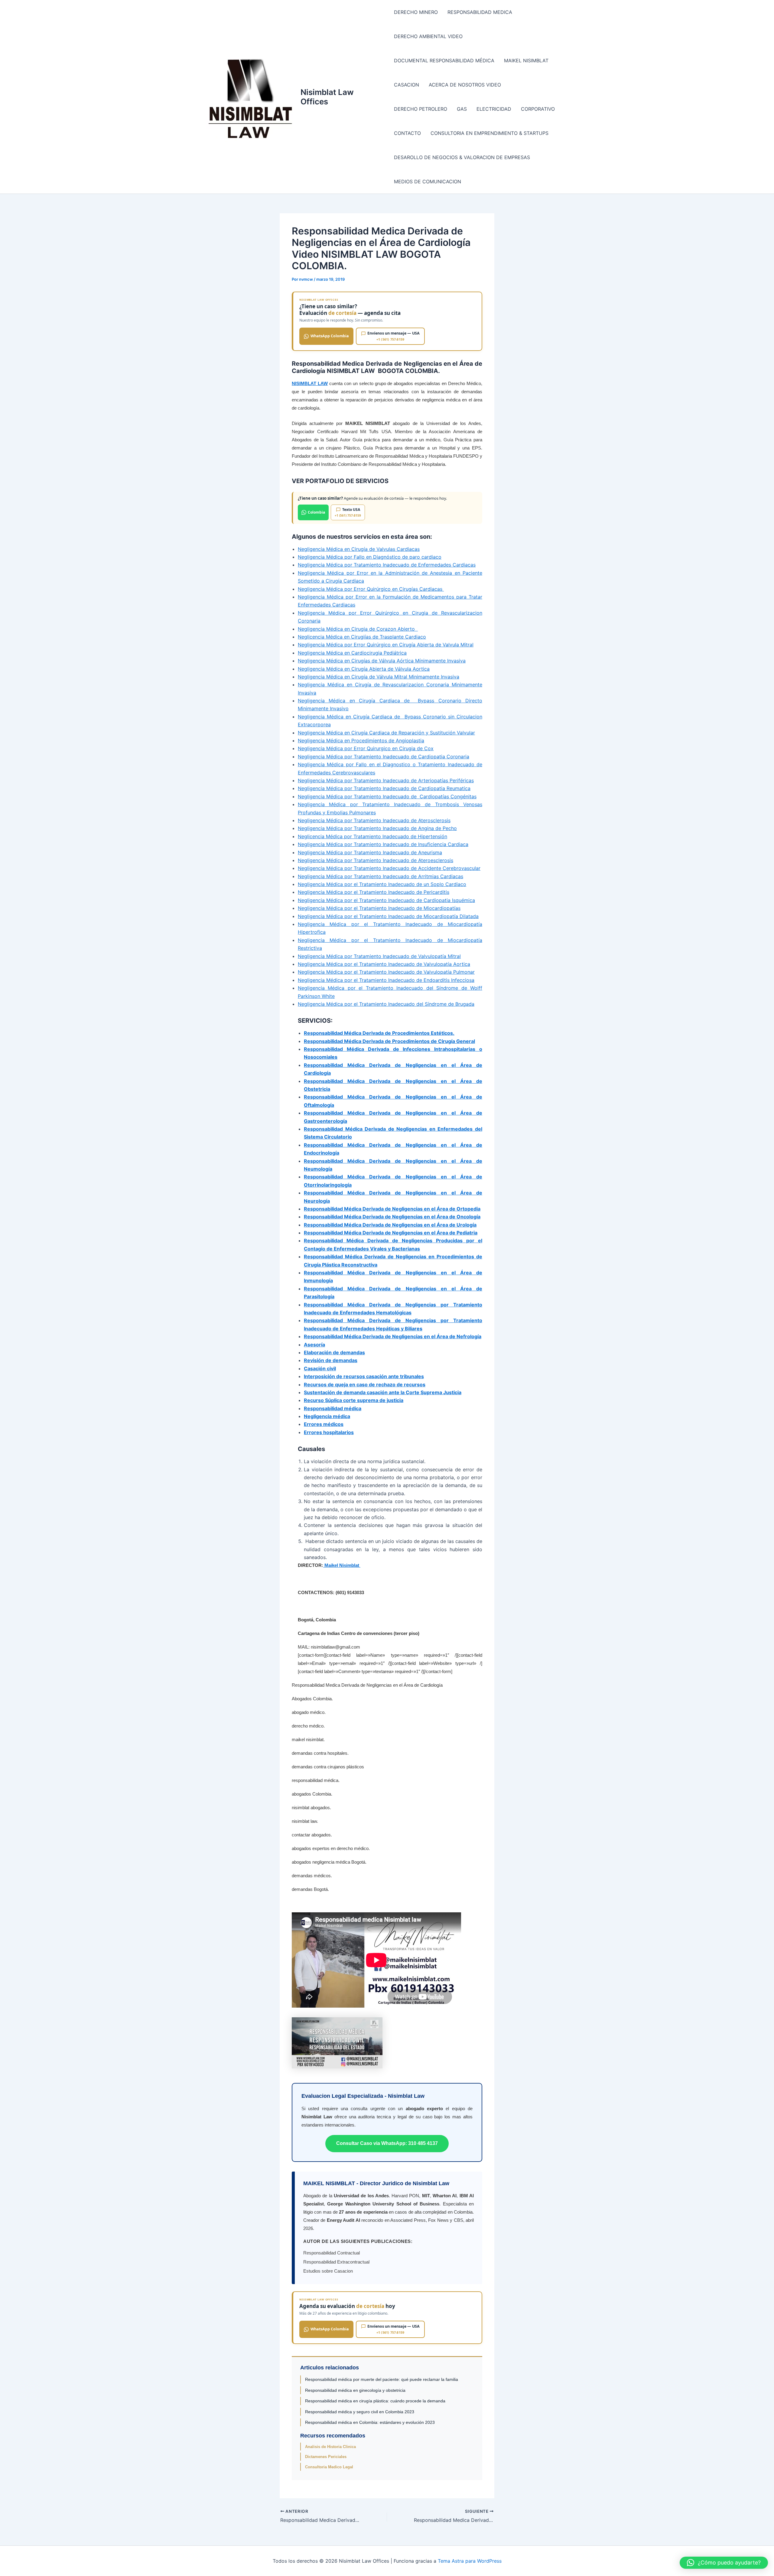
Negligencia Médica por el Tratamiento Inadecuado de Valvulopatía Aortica (384, 964)
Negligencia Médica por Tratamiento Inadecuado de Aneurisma (370, 852)
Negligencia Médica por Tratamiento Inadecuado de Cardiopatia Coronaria (384, 757)
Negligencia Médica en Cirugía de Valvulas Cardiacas (359, 549)
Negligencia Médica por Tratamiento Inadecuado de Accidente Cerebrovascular (389, 868)
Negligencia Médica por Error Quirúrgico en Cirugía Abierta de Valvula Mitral (386, 645)
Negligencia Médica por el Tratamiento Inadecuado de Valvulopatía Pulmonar (386, 972)
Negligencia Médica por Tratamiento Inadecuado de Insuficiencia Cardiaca (383, 844)
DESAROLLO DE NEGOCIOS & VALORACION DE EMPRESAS (462, 157)
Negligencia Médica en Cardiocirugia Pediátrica (352, 653)
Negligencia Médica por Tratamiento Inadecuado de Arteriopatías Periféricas (386, 780)
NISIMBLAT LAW (310, 383)
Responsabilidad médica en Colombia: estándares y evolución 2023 (370, 2422)
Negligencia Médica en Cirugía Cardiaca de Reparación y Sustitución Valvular (386, 733)
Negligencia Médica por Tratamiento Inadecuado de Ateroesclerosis (376, 860)
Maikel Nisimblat (342, 1565)
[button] (724, 2563)
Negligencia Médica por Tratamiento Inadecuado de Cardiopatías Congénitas (387, 796)
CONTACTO (407, 133)
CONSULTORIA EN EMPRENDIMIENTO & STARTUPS (489, 133)
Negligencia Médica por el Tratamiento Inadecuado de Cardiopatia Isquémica (386, 900)
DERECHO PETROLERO (421, 109)
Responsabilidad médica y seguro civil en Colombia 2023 (360, 2412)
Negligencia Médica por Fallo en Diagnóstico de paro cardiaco (370, 557)
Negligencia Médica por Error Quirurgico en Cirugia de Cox (366, 748)
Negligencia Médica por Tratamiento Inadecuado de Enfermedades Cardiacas (387, 565)
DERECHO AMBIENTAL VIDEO (428, 36)
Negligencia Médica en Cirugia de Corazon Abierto (358, 629)
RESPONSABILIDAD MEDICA (480, 12)
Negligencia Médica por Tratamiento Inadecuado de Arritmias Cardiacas (380, 876)
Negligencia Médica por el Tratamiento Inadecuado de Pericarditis (374, 892)
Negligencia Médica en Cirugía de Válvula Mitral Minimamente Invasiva (379, 677)
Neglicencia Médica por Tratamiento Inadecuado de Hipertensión (372, 836)
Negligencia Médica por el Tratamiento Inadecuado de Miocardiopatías (379, 908)
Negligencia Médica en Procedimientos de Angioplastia (361, 740)
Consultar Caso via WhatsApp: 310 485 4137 (387, 2143)
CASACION (407, 85)
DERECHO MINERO (416, 12)
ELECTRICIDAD (494, 109)
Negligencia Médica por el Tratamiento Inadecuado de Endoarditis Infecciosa (386, 980)
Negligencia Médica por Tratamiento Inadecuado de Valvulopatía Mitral (379, 956)
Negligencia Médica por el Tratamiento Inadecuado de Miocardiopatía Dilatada (388, 916)
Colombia (316, 512)
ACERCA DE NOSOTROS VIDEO (465, 85)
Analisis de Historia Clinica (330, 2447)
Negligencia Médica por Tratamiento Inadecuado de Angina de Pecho (377, 828)
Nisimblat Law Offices (327, 97)
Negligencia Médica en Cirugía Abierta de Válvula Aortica (364, 669)
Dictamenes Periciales (326, 2457)
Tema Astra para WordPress (470, 2561)
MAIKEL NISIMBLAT (526, 60)
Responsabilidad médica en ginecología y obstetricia (355, 2390)
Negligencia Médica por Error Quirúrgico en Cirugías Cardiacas (371, 589)
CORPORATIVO (538, 109)
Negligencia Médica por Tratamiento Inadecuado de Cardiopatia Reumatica (384, 788)
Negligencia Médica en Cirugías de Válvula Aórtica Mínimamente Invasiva (382, 661)
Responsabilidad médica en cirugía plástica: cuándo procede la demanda (375, 2401)
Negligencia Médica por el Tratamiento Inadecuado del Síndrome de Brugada (386, 1004)
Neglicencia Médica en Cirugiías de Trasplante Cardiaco (362, 637)
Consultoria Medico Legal (329, 2467)
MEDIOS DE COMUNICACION (428, 181)
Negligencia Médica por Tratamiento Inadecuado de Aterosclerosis (374, 820)
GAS (462, 109)
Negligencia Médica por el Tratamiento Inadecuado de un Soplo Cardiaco (382, 884)
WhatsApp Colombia (330, 336)
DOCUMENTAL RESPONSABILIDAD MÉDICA (444, 60)
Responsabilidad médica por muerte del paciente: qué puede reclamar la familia (382, 2379)
